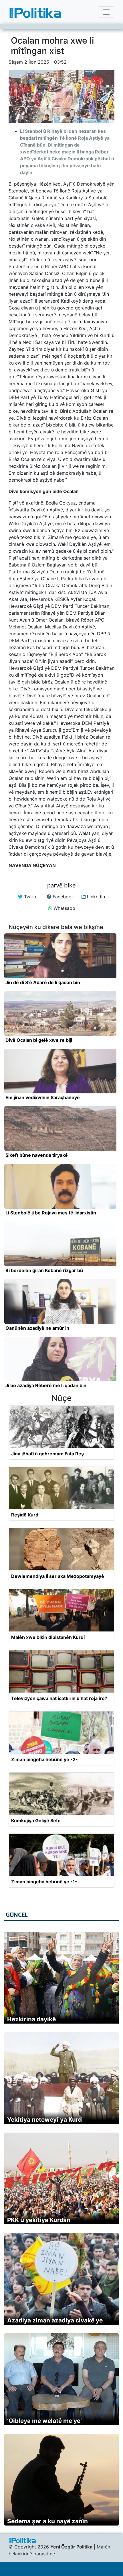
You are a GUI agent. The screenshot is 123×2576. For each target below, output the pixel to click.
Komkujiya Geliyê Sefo (36, 1820)
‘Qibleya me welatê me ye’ (44, 2421)
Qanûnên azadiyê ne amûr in (37, 1328)
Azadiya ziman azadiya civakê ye (55, 2320)
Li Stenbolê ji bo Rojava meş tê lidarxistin (51, 1213)
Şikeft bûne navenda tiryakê (37, 1155)
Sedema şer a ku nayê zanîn (47, 2521)
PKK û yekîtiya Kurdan (39, 2220)
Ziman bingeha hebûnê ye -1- (44, 1882)
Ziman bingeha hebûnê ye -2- (44, 1759)
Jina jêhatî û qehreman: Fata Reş (47, 1454)
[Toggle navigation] (106, 12)
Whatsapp (64, 908)
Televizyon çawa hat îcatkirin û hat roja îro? (59, 1698)
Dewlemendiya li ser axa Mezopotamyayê (58, 1576)
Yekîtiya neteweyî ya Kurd (44, 2120)
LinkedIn (95, 897)
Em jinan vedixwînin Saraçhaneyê (43, 1097)
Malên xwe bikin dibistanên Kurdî (48, 1637)
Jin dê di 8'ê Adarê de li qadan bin (43, 982)
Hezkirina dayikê (31, 2019)
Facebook (63, 897)
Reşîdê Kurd (25, 1515)
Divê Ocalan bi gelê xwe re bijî (39, 1040)
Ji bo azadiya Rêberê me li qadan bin (46, 1385)
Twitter (31, 897)
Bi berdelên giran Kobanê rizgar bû (44, 1270)
